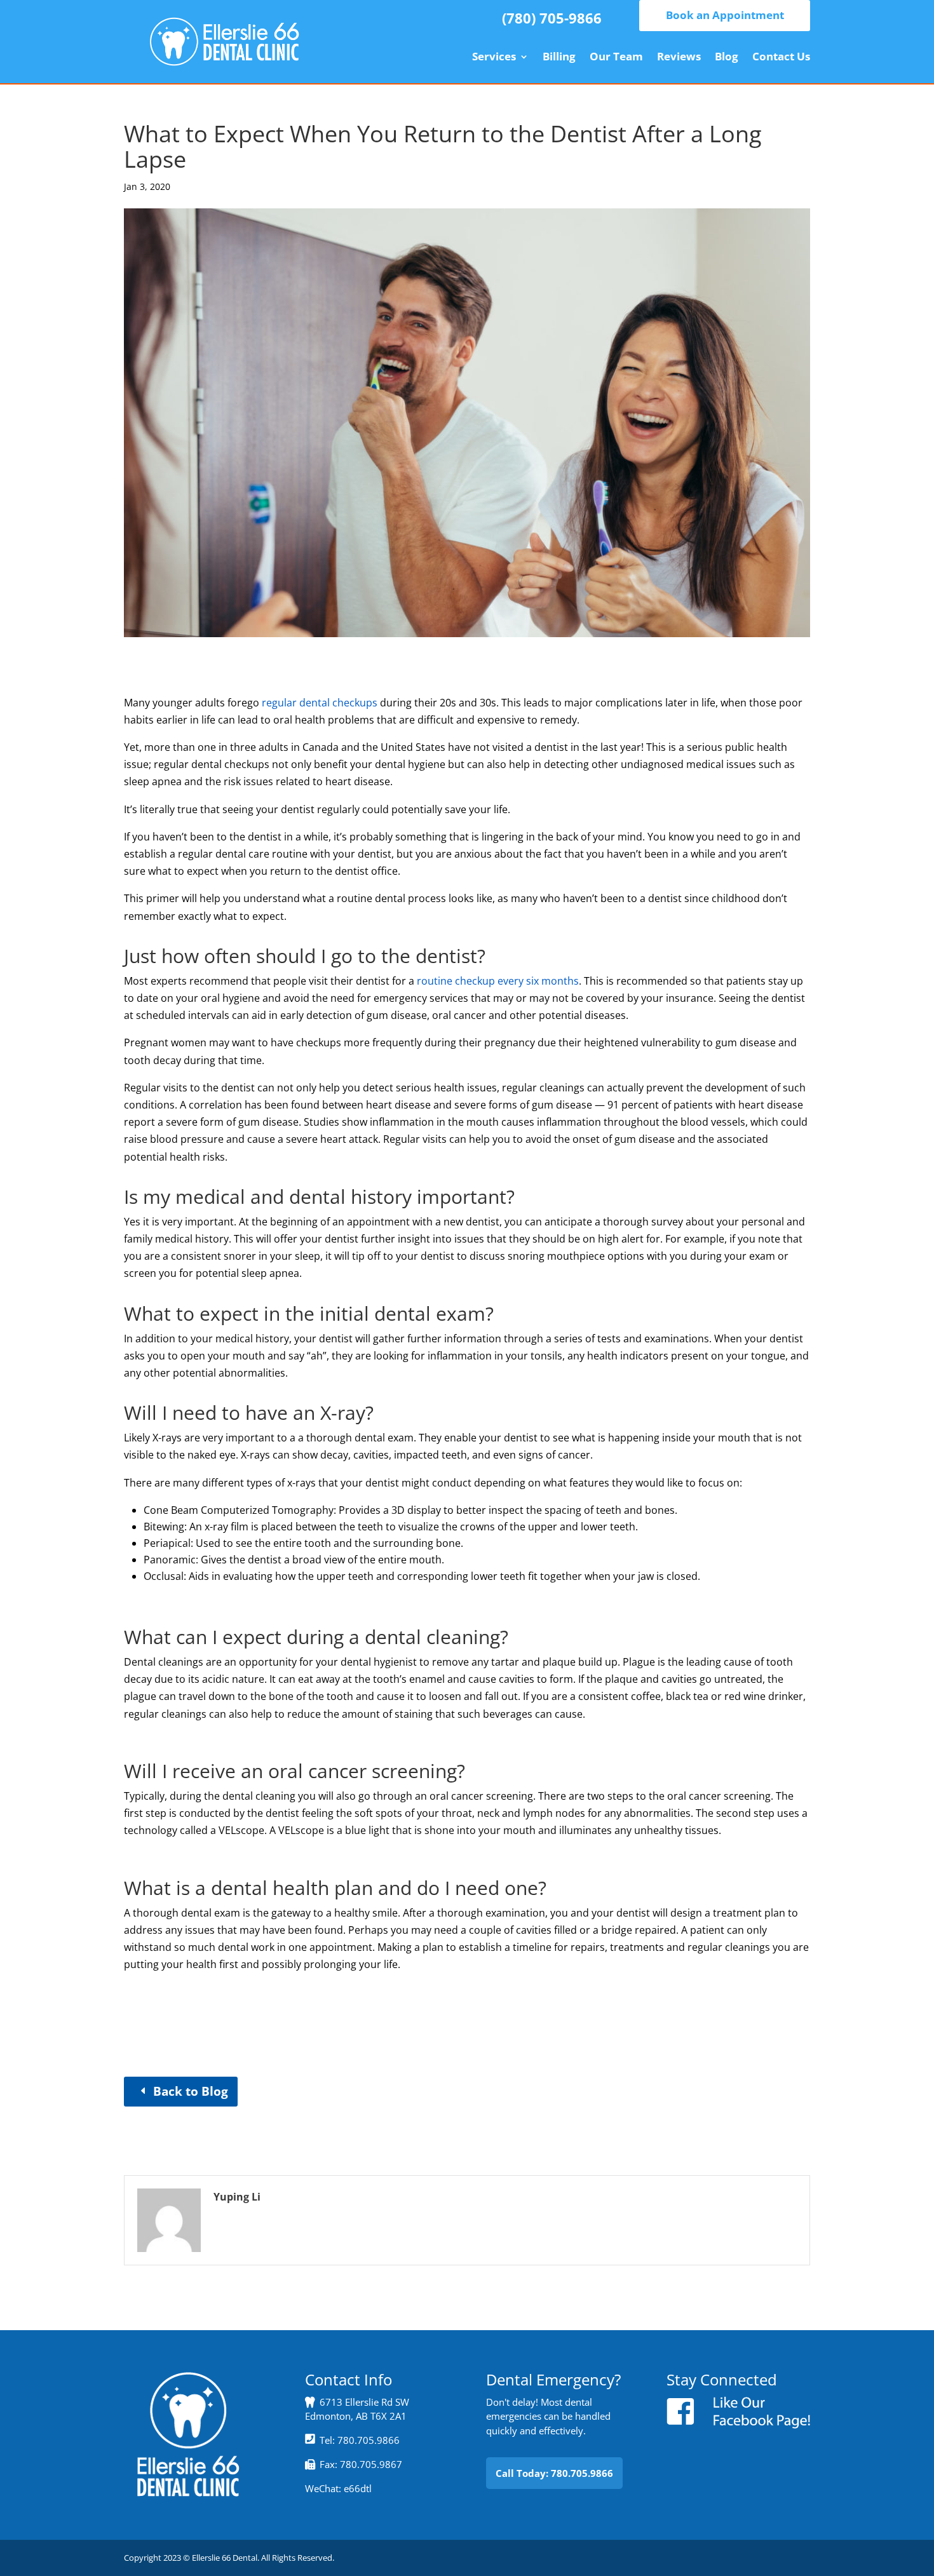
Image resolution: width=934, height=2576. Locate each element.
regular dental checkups (320, 703)
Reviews (679, 58)
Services (494, 58)
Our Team (616, 58)
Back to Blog (191, 2091)
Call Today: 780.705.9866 (554, 2473)
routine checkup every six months (498, 981)
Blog (727, 58)
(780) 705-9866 (552, 18)
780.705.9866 (369, 2440)
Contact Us (781, 58)
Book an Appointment (725, 15)
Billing (559, 58)
